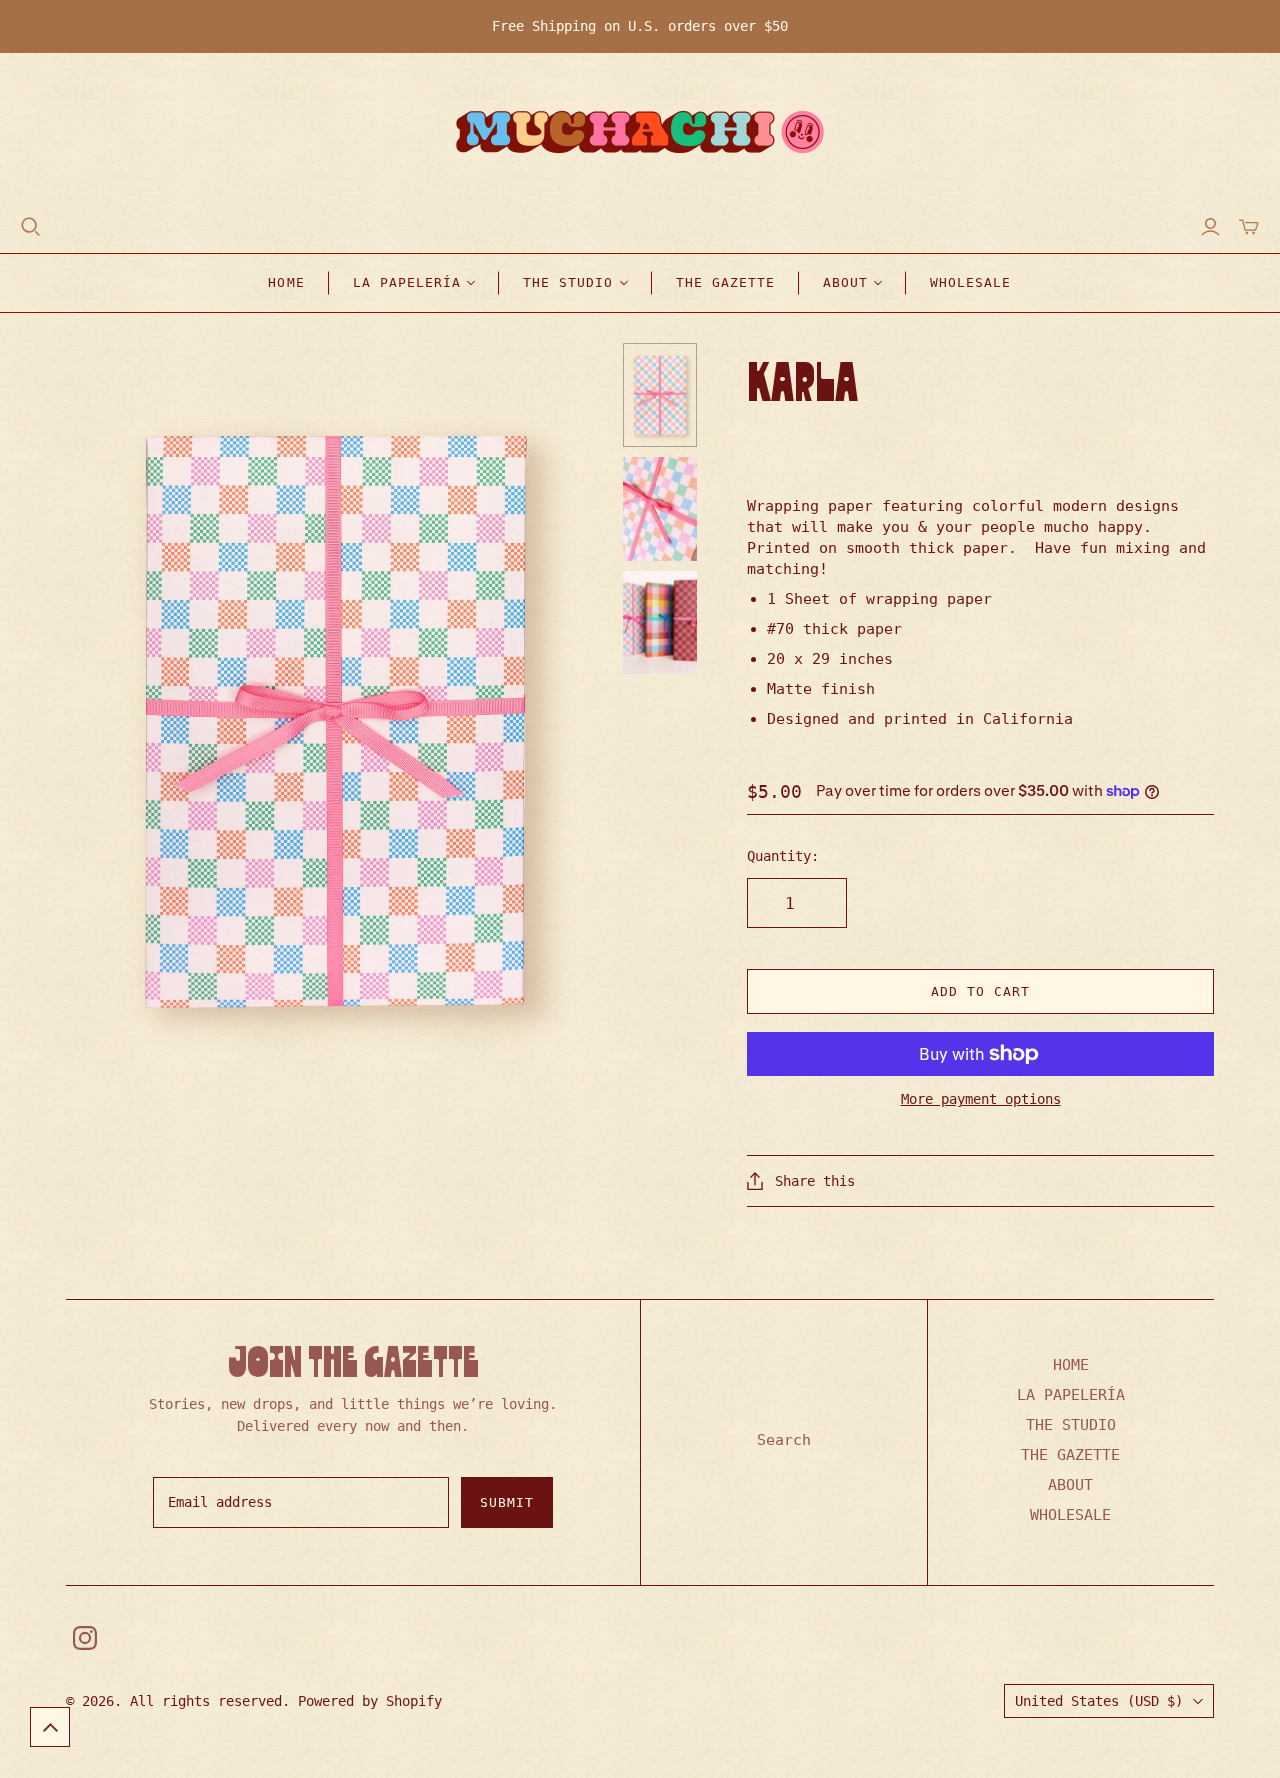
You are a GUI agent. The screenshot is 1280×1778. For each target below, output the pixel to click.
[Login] (1210, 227)
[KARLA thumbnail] (660, 395)
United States (1099, 1701)
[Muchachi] (640, 134)
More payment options (981, 1099)
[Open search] (31, 227)
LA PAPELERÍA (1071, 1395)
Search (784, 1440)
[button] (50, 1727)
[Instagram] (85, 1638)
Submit (507, 1502)
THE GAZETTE (725, 282)
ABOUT (1070, 1485)
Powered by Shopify (370, 1701)
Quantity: (783, 856)
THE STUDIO (1071, 1425)
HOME (286, 282)
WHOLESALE (970, 282)
